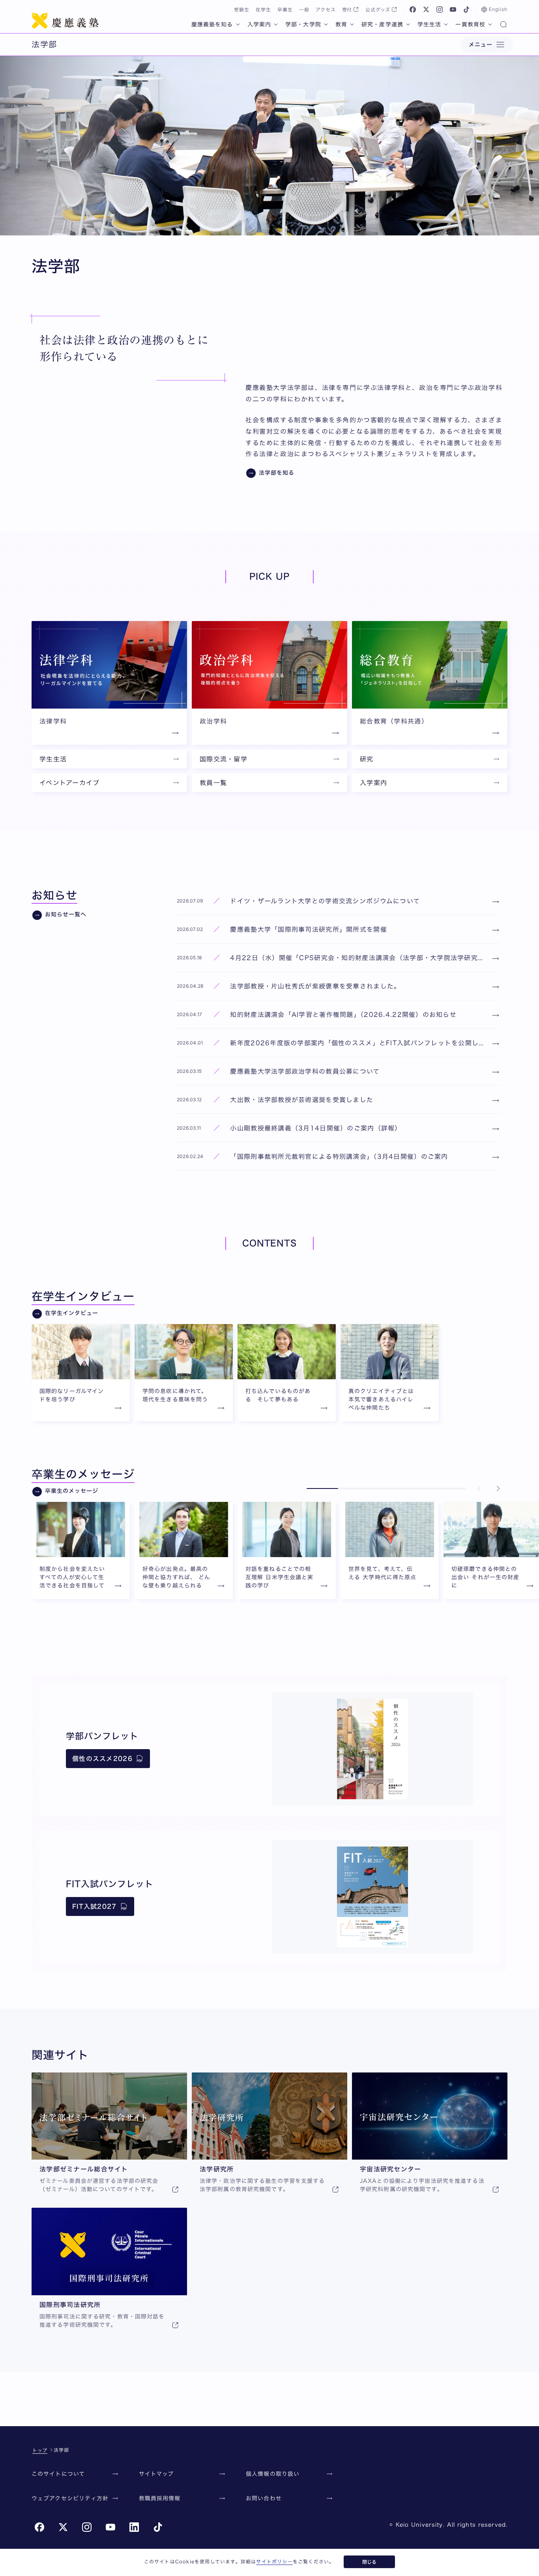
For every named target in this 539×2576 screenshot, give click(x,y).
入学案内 (259, 24)
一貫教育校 (470, 24)
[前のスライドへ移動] (479, 1489)
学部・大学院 (303, 24)
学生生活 (429, 24)
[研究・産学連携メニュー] (408, 24)
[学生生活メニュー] (446, 24)
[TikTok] (466, 9)
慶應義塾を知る (212, 24)
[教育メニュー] (352, 24)
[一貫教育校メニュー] (490, 24)
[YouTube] (453, 9)
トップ (40, 2450)
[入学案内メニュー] (276, 24)
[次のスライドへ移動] (498, 1489)
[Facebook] (413, 9)
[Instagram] (440, 9)
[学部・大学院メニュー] (326, 24)
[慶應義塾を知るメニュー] (238, 24)
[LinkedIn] (134, 2527)
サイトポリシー (274, 2561)
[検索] (503, 25)
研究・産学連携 (382, 24)
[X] (426, 9)
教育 (341, 24)
